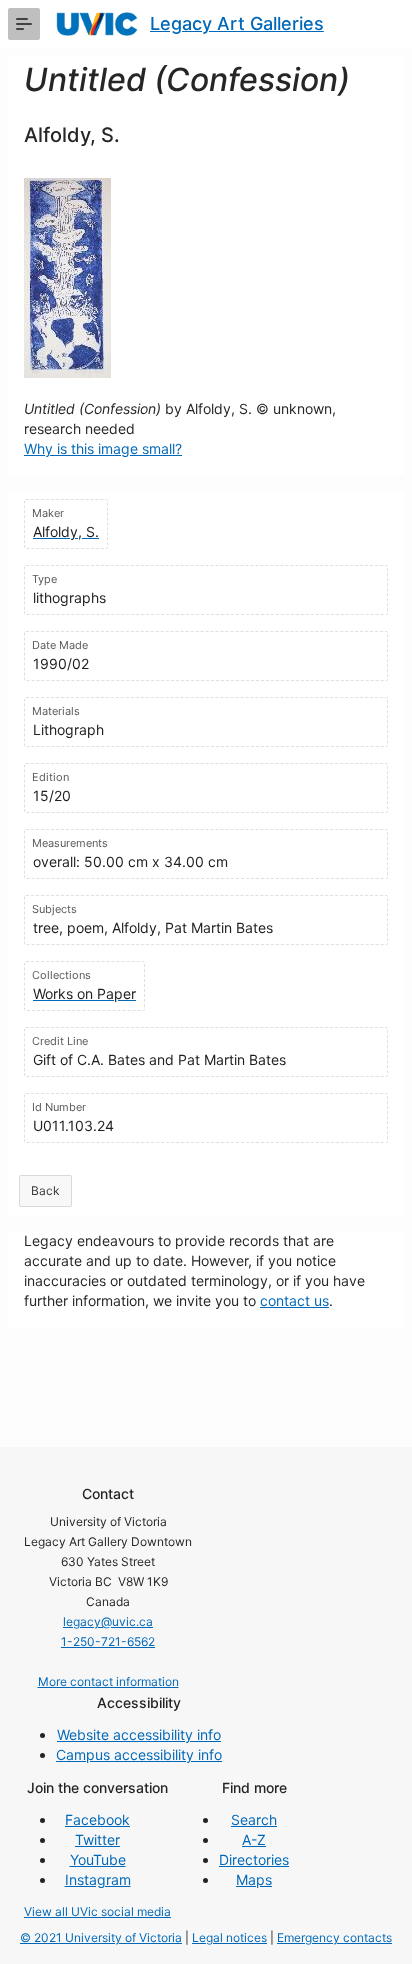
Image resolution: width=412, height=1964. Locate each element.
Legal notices (229, 1937)
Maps (254, 1879)
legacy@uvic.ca (108, 1621)
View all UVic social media (97, 1911)
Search (254, 1819)
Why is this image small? (103, 448)
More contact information (108, 1681)
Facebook (97, 1819)
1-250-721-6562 (108, 1641)
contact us (294, 1300)
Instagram (98, 1879)
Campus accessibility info (139, 1754)
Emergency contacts (334, 1937)
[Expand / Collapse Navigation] (24, 24)
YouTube (98, 1859)
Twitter (97, 1839)
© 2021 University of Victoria (101, 1937)
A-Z (254, 1839)
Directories (254, 1859)
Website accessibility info (139, 1734)
